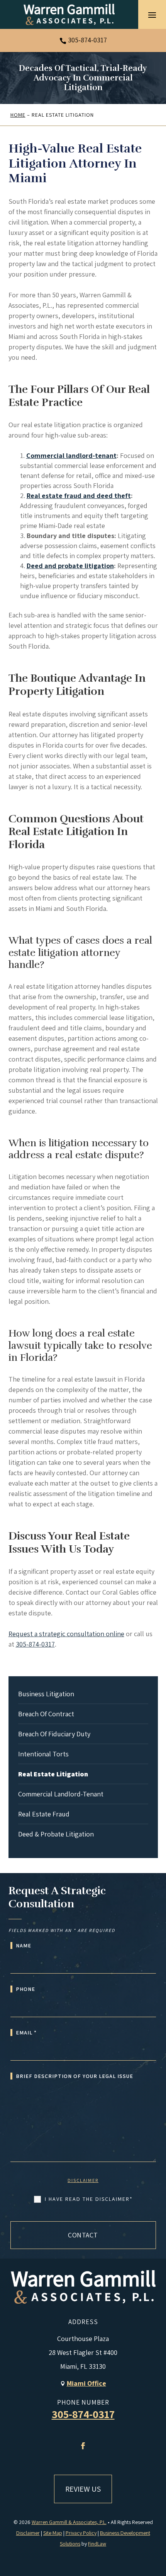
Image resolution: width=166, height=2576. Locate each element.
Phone (25, 1989)
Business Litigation (46, 1694)
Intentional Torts (43, 1754)
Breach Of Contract (46, 1714)
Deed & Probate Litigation (56, 1834)
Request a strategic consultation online (66, 1634)
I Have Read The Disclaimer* (89, 2199)
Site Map (53, 2533)
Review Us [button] (83, 2489)
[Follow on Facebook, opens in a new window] (83, 2446)
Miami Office (86, 2383)
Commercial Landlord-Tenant (61, 1794)
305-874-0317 (87, 40)
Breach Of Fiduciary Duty (54, 1734)
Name (24, 1945)
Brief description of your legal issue (75, 2076)
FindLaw (97, 2544)
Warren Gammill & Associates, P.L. (69, 2522)
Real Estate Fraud (44, 1814)
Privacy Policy (81, 2533)
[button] (152, 15)
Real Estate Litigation (53, 1774)
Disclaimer (83, 2180)
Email (26, 2033)
